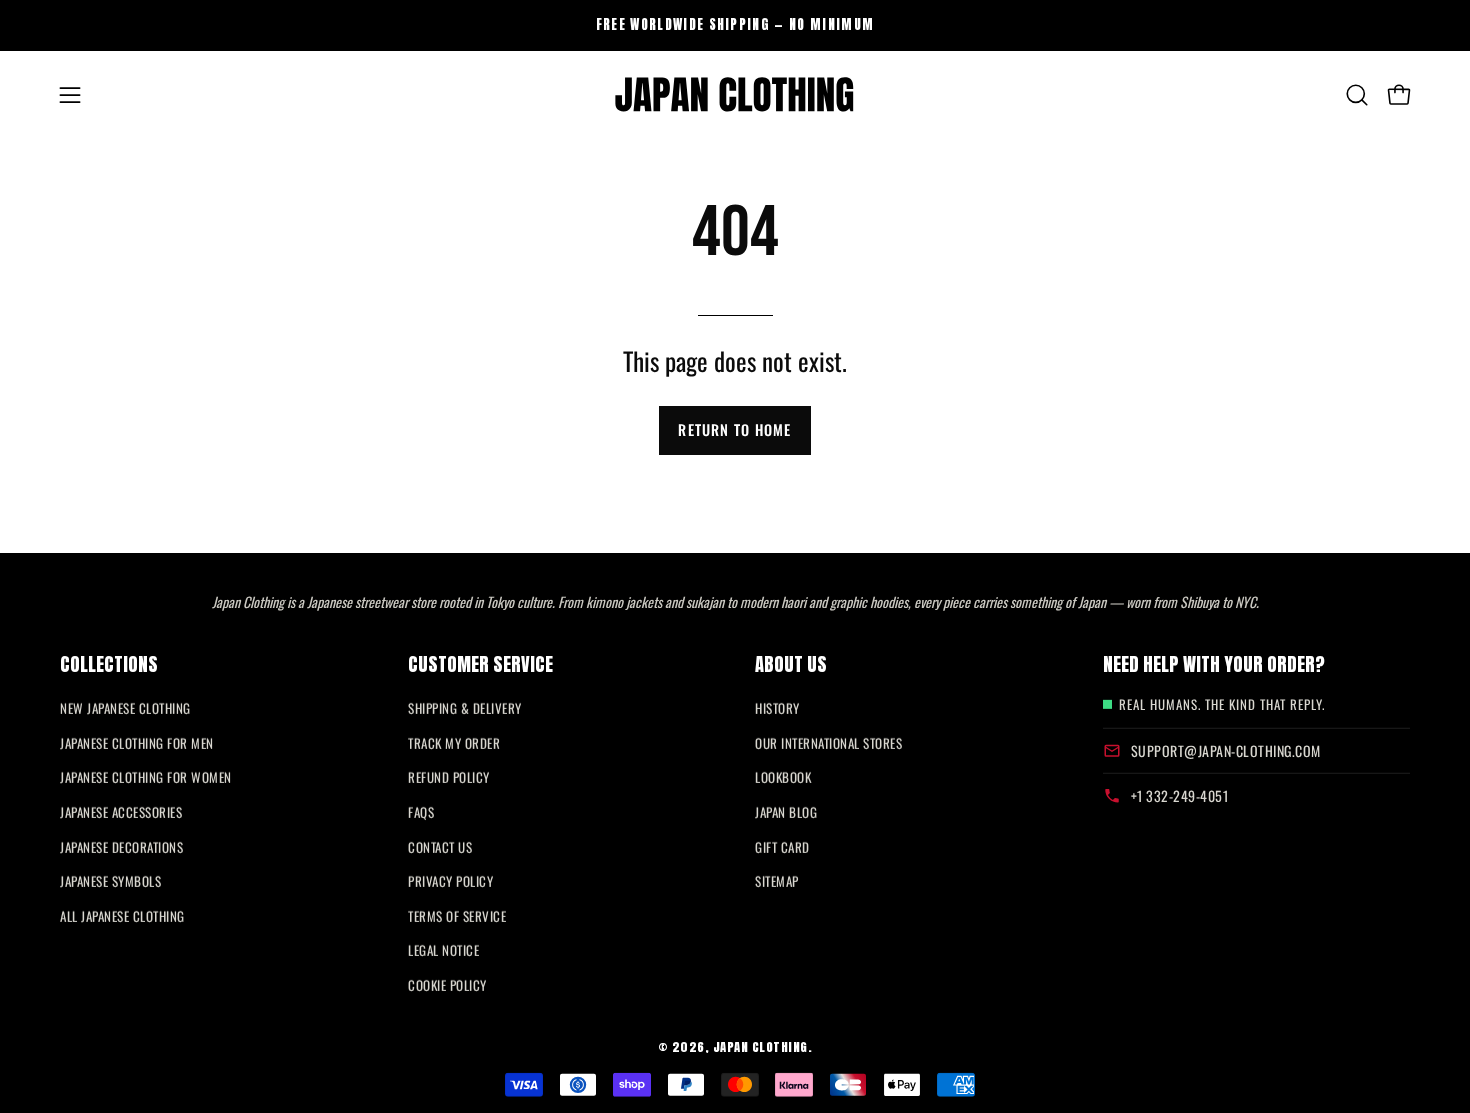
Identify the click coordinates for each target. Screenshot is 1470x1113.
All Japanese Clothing (122, 916)
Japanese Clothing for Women (146, 777)
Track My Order (454, 743)
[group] (735, 25)
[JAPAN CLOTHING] (735, 95)
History (777, 708)
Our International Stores (828, 743)
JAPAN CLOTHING (760, 1046)
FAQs (421, 812)
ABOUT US (791, 664)
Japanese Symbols (110, 881)
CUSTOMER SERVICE (480, 664)
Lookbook (783, 777)
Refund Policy (449, 777)
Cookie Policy (447, 985)
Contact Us (440, 846)
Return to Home (734, 429)
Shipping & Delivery (465, 708)
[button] (1357, 95)
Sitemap (777, 881)
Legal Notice (443, 950)
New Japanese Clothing (125, 708)
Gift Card (782, 846)
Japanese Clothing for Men (137, 743)
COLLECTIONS (109, 664)
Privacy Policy (450, 881)
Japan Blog (786, 812)
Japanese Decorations (121, 846)
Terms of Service (457, 916)
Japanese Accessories (121, 812)
